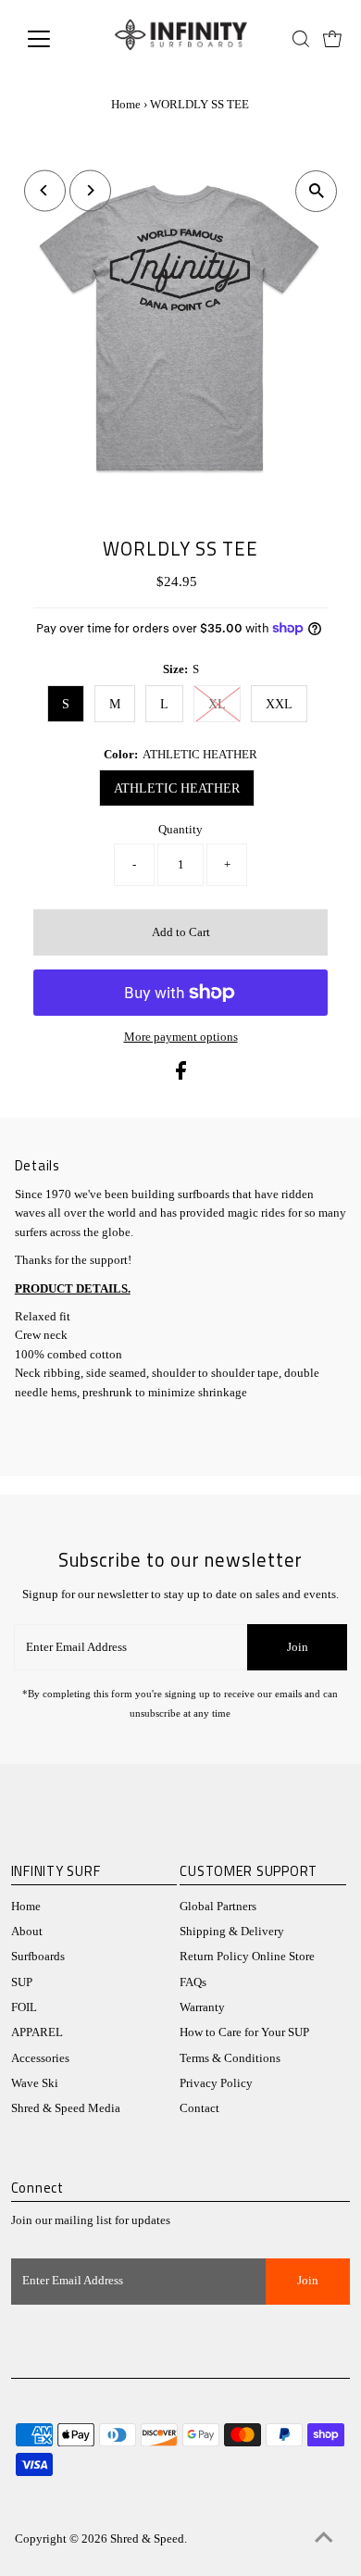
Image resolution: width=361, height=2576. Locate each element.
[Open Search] (301, 39)
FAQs (193, 1982)
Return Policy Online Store (247, 1957)
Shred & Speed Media (66, 2108)
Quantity (180, 830)
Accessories (40, 2058)
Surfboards (38, 1957)
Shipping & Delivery (232, 1932)
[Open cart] (332, 39)
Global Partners (218, 1907)
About (27, 1932)
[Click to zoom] (316, 191)
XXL (279, 704)
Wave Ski (35, 2083)
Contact (199, 2108)
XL (217, 704)
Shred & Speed (147, 2539)
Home (126, 104)
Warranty (202, 2007)
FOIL (24, 2007)
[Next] (90, 190)
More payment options (181, 1037)
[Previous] (45, 190)
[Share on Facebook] (181, 1076)
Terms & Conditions (230, 2058)
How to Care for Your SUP (244, 2032)
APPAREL (37, 2032)
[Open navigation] (54, 39)
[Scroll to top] (324, 2539)
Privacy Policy (216, 2083)
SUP (22, 1982)
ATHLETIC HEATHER (177, 788)
